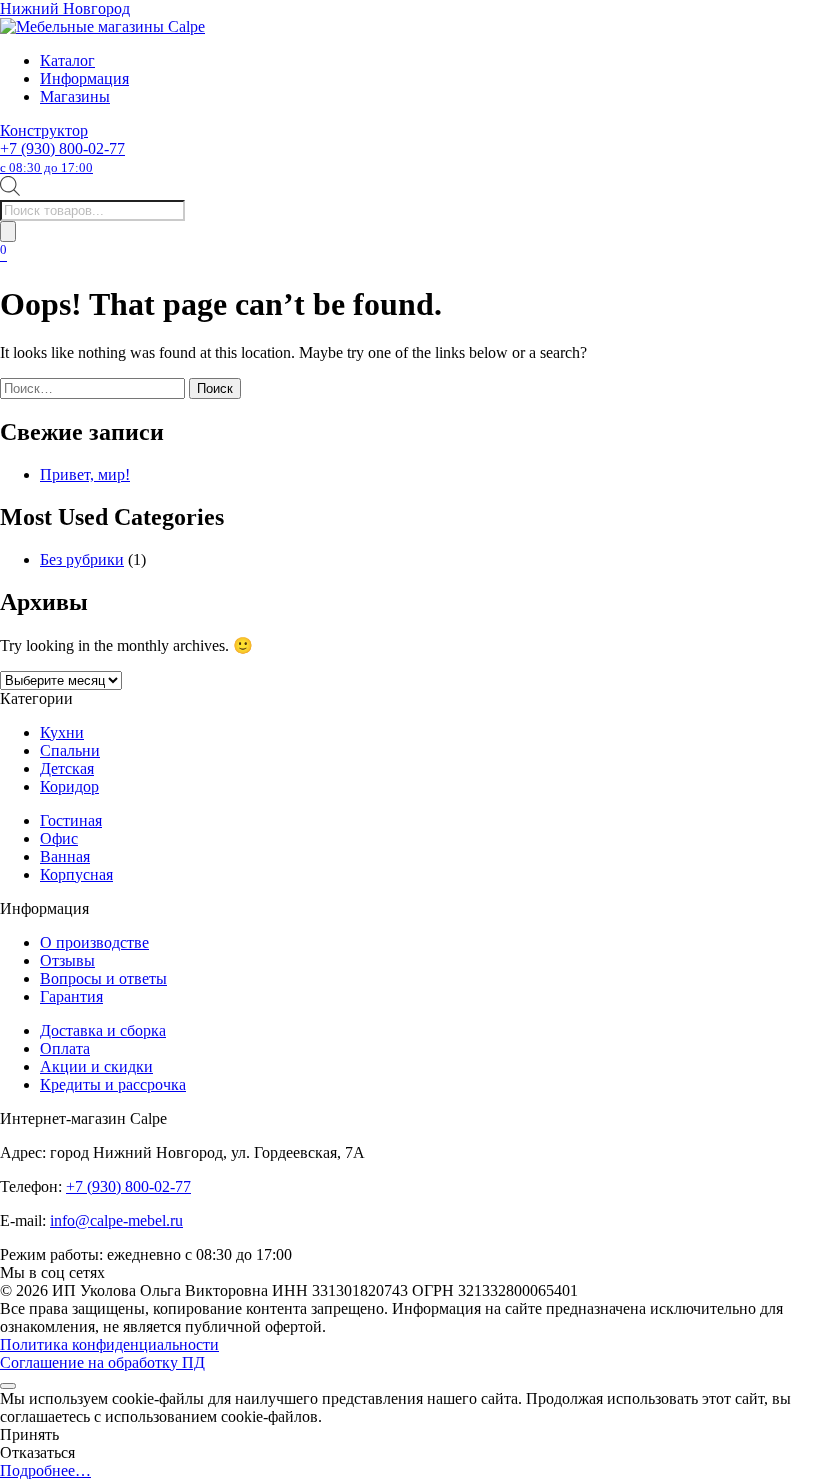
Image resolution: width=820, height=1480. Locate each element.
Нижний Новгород (65, 8)
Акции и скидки (96, 1066)
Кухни (62, 732)
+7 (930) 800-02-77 (62, 157)
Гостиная (71, 820)
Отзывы (67, 960)
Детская (67, 768)
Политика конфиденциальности (109, 1344)
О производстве (94, 942)
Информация (84, 78)
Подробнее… (45, 1470)
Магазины (75, 96)
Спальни (70, 750)
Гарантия (71, 996)
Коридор (69, 786)
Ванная (65, 856)
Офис (59, 838)
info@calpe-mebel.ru (116, 1220)
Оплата (65, 1048)
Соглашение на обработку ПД (102, 1362)
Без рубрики (82, 559)
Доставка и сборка (103, 1030)
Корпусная (76, 874)
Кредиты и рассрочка (113, 1084)
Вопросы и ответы (103, 978)
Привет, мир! (85, 474)
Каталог (67, 60)
